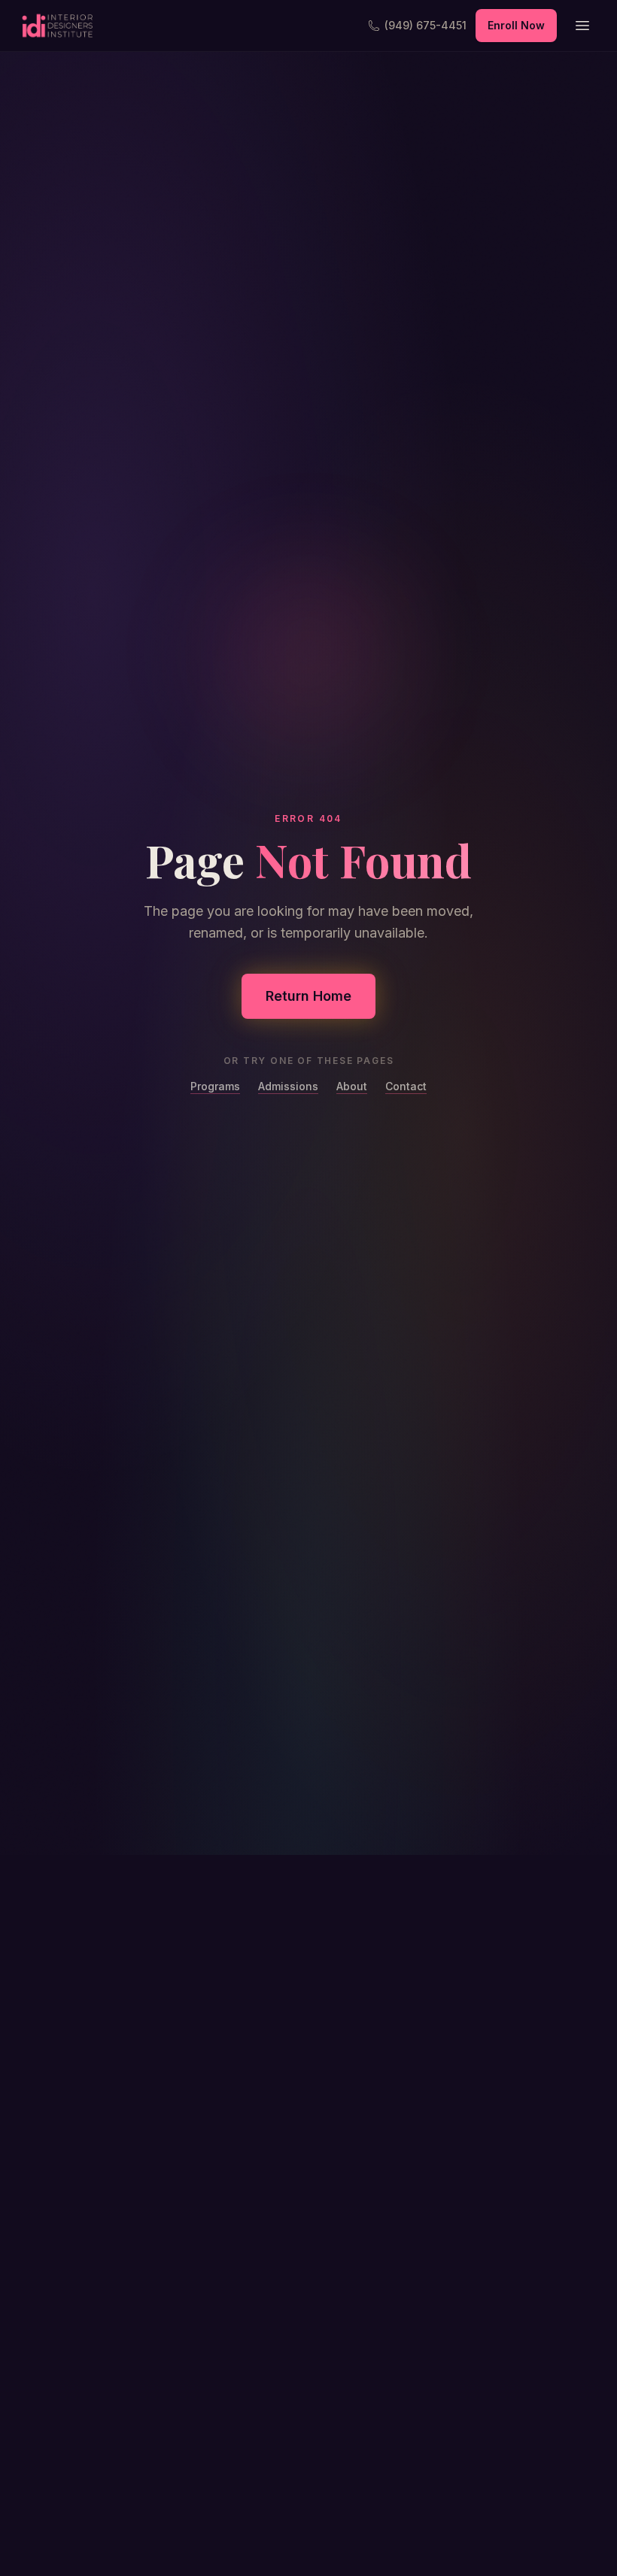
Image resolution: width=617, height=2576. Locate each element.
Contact (406, 1086)
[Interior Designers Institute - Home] (57, 26)
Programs (215, 1086)
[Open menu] (582, 26)
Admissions (288, 1086)
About (352, 1086)
